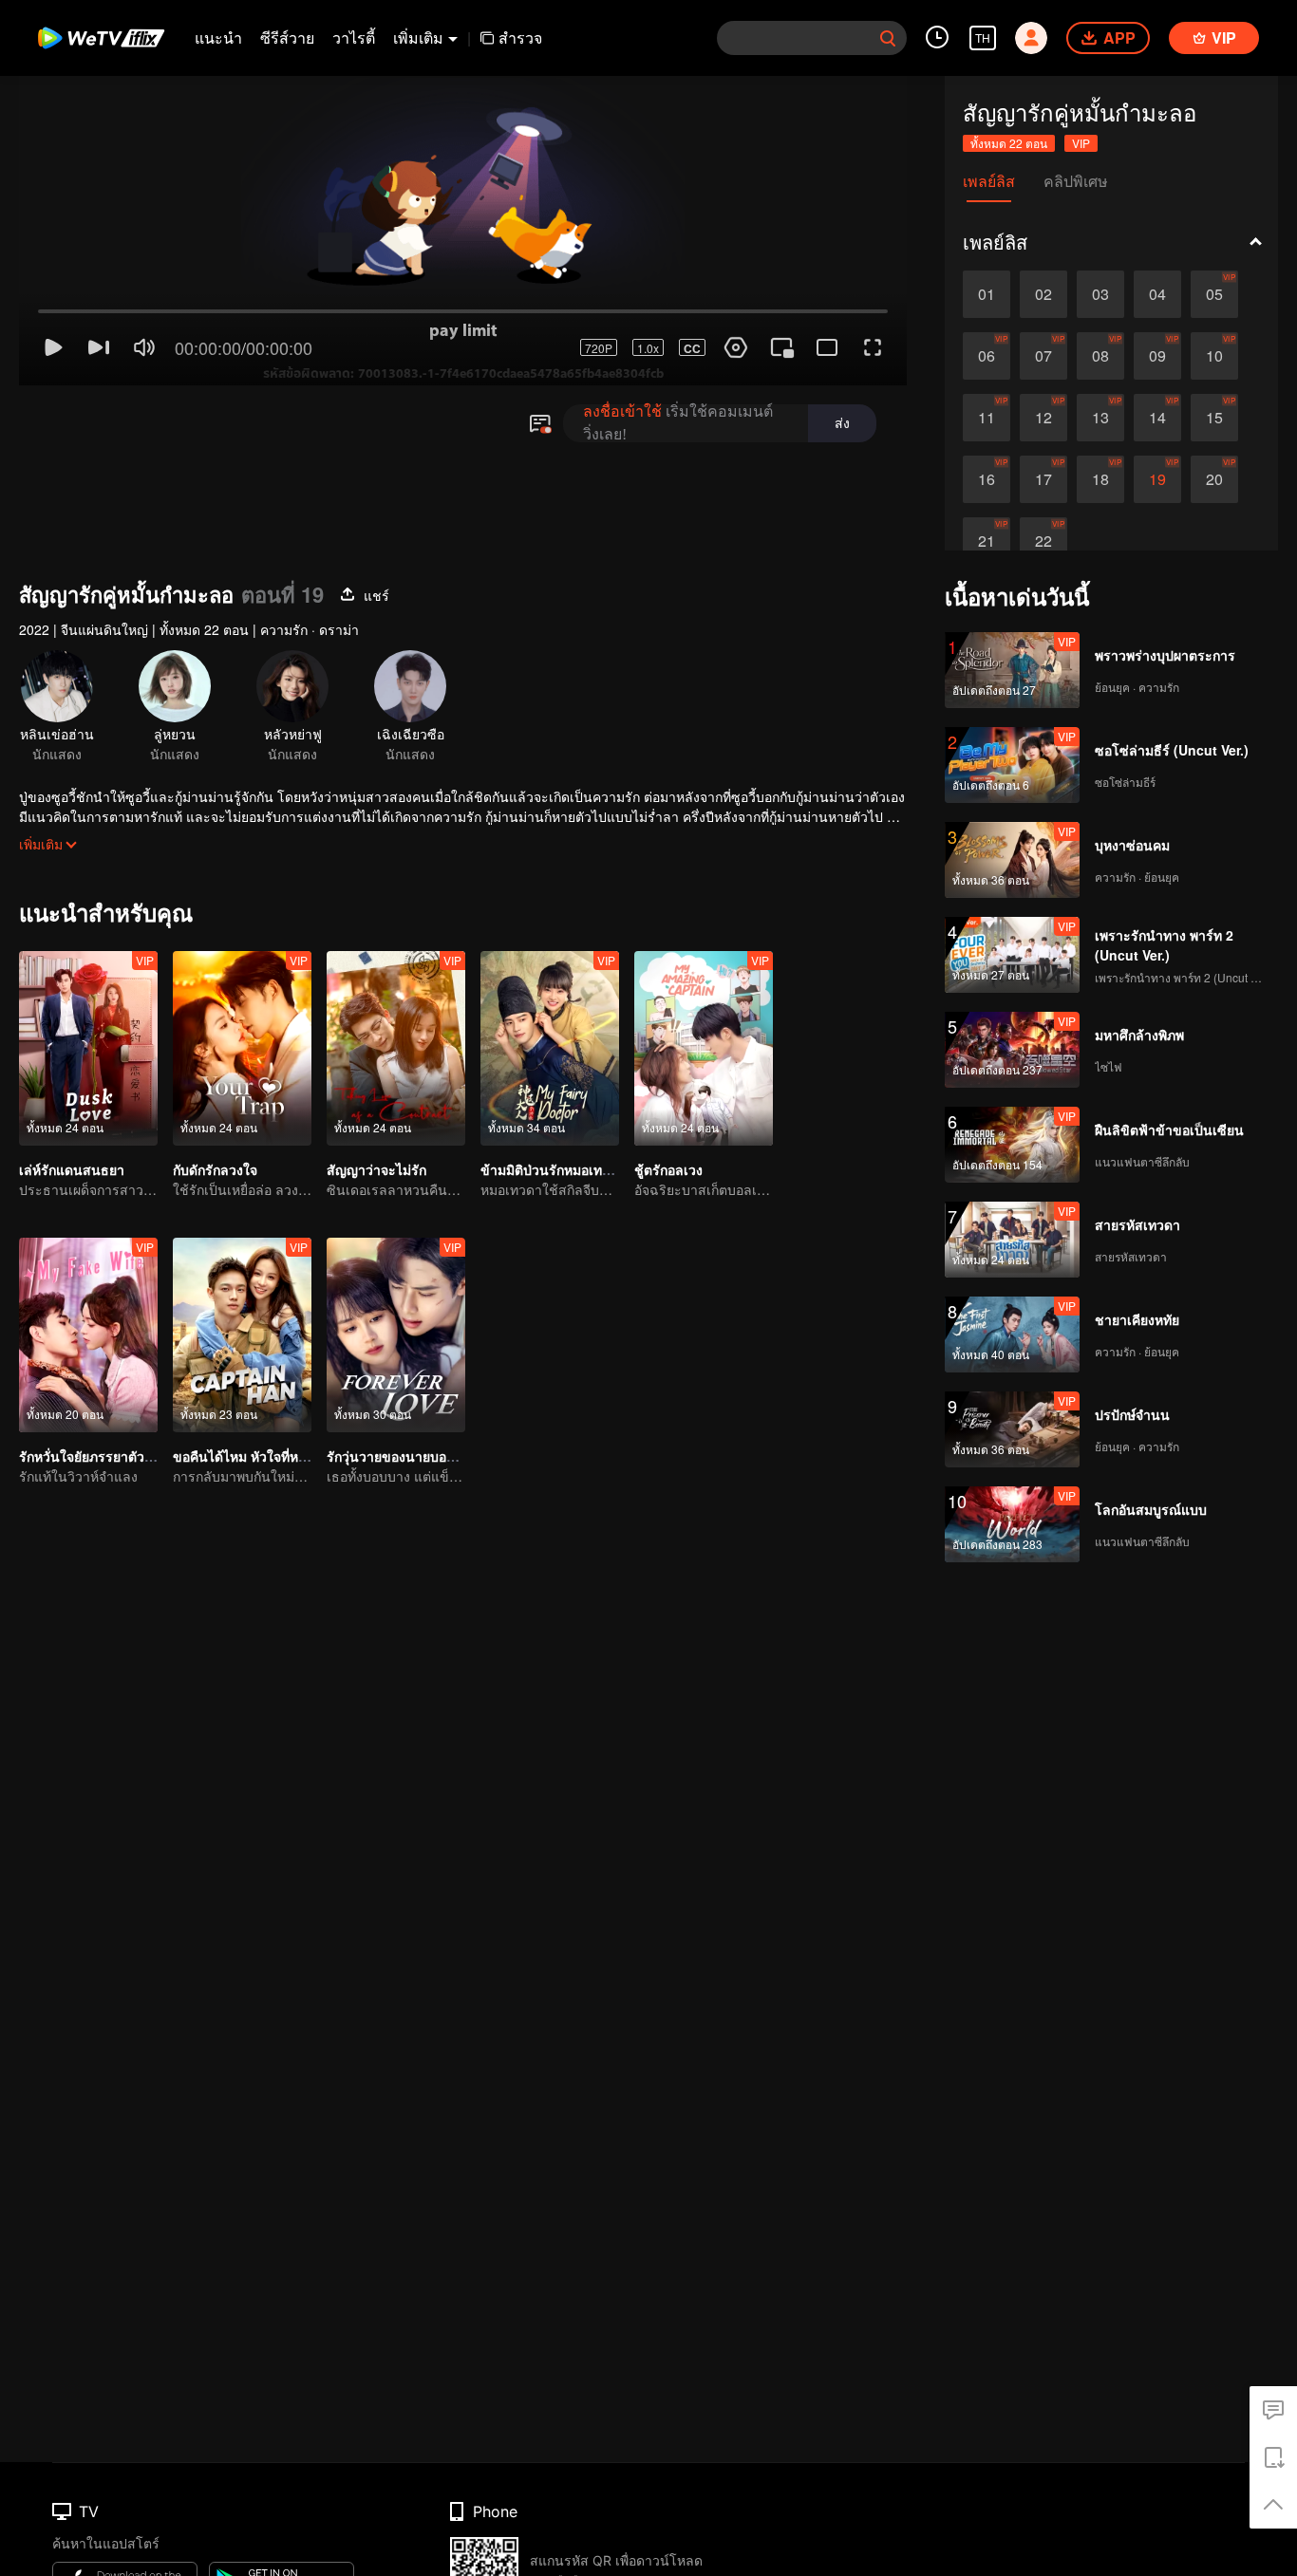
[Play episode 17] (1043, 479)
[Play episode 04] (1157, 294)
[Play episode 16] (987, 479)
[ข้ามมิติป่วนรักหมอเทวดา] (550, 1048)
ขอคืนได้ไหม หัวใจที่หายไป (251, 1456)
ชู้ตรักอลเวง (668, 1169)
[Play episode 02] (1043, 294)
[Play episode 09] (1157, 356)
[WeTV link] (102, 38)
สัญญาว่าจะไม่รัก (376, 1169)
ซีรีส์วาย (287, 37)
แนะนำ (218, 37)
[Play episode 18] (1100, 479)
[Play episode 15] (1214, 418)
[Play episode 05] (1214, 294)
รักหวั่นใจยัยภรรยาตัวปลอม (98, 1456)
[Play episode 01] (987, 294)
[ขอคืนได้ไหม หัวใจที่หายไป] (242, 1335)
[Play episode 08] (1100, 356)
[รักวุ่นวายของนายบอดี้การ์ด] (396, 1335)
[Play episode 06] (987, 356)
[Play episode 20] (1214, 479)
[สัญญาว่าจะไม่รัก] (396, 1048)
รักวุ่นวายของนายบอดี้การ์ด (406, 1456)
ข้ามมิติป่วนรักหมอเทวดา (553, 1169)
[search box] (888, 38)
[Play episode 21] (987, 541)
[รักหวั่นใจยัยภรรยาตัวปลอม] (88, 1335)
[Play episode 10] (1214, 356)
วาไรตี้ (354, 37)
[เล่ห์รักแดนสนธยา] (88, 1048)
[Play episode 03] (1100, 294)
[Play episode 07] (1043, 356)
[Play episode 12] (1043, 418)
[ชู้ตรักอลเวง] (704, 1048)
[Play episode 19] (1157, 479)
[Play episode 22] (1043, 541)
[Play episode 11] (987, 418)
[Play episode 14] (1157, 418)
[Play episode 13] (1100, 418)
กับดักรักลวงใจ (215, 1169)
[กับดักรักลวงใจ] (242, 1048)
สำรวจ (520, 37)
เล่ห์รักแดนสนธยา (72, 1169)
